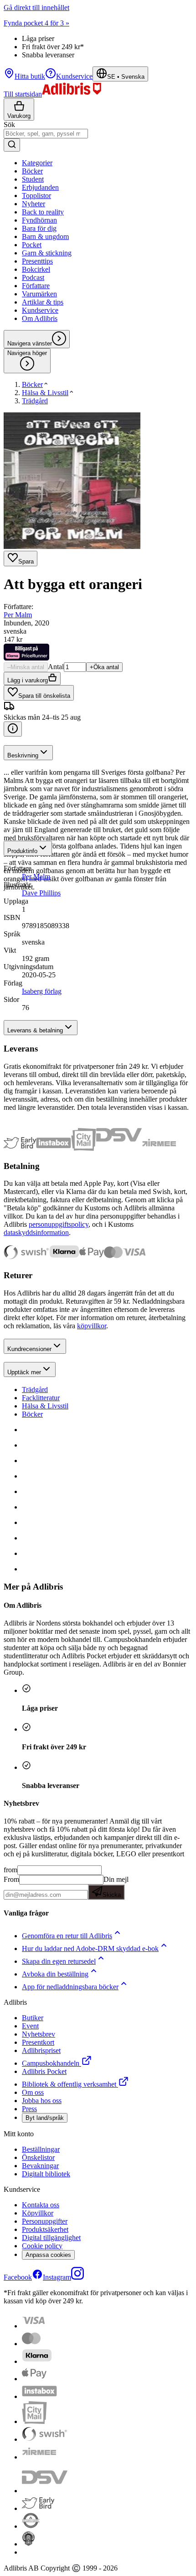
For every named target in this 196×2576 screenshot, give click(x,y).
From (11, 1879)
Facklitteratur (41, 1398)
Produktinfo (22, 851)
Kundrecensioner (29, 1349)
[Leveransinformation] (13, 729)
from (10, 1870)
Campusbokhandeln (51, 2063)
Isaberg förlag (42, 991)
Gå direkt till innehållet (36, 8)
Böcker (32, 1414)
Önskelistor (38, 2157)
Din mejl (116, 1887)
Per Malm (18, 615)
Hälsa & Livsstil (45, 1406)
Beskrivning (23, 755)
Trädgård (35, 1390)
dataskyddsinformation (36, 1232)
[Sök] (12, 145)
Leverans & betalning (35, 1030)
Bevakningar (40, 2166)
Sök (9, 124)
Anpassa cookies (48, 2255)
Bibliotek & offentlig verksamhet (69, 2084)
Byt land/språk (45, 2118)
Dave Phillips (41, 893)
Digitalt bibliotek (46, 2174)
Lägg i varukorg (28, 680)
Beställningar (41, 2149)
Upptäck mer (24, 1372)
